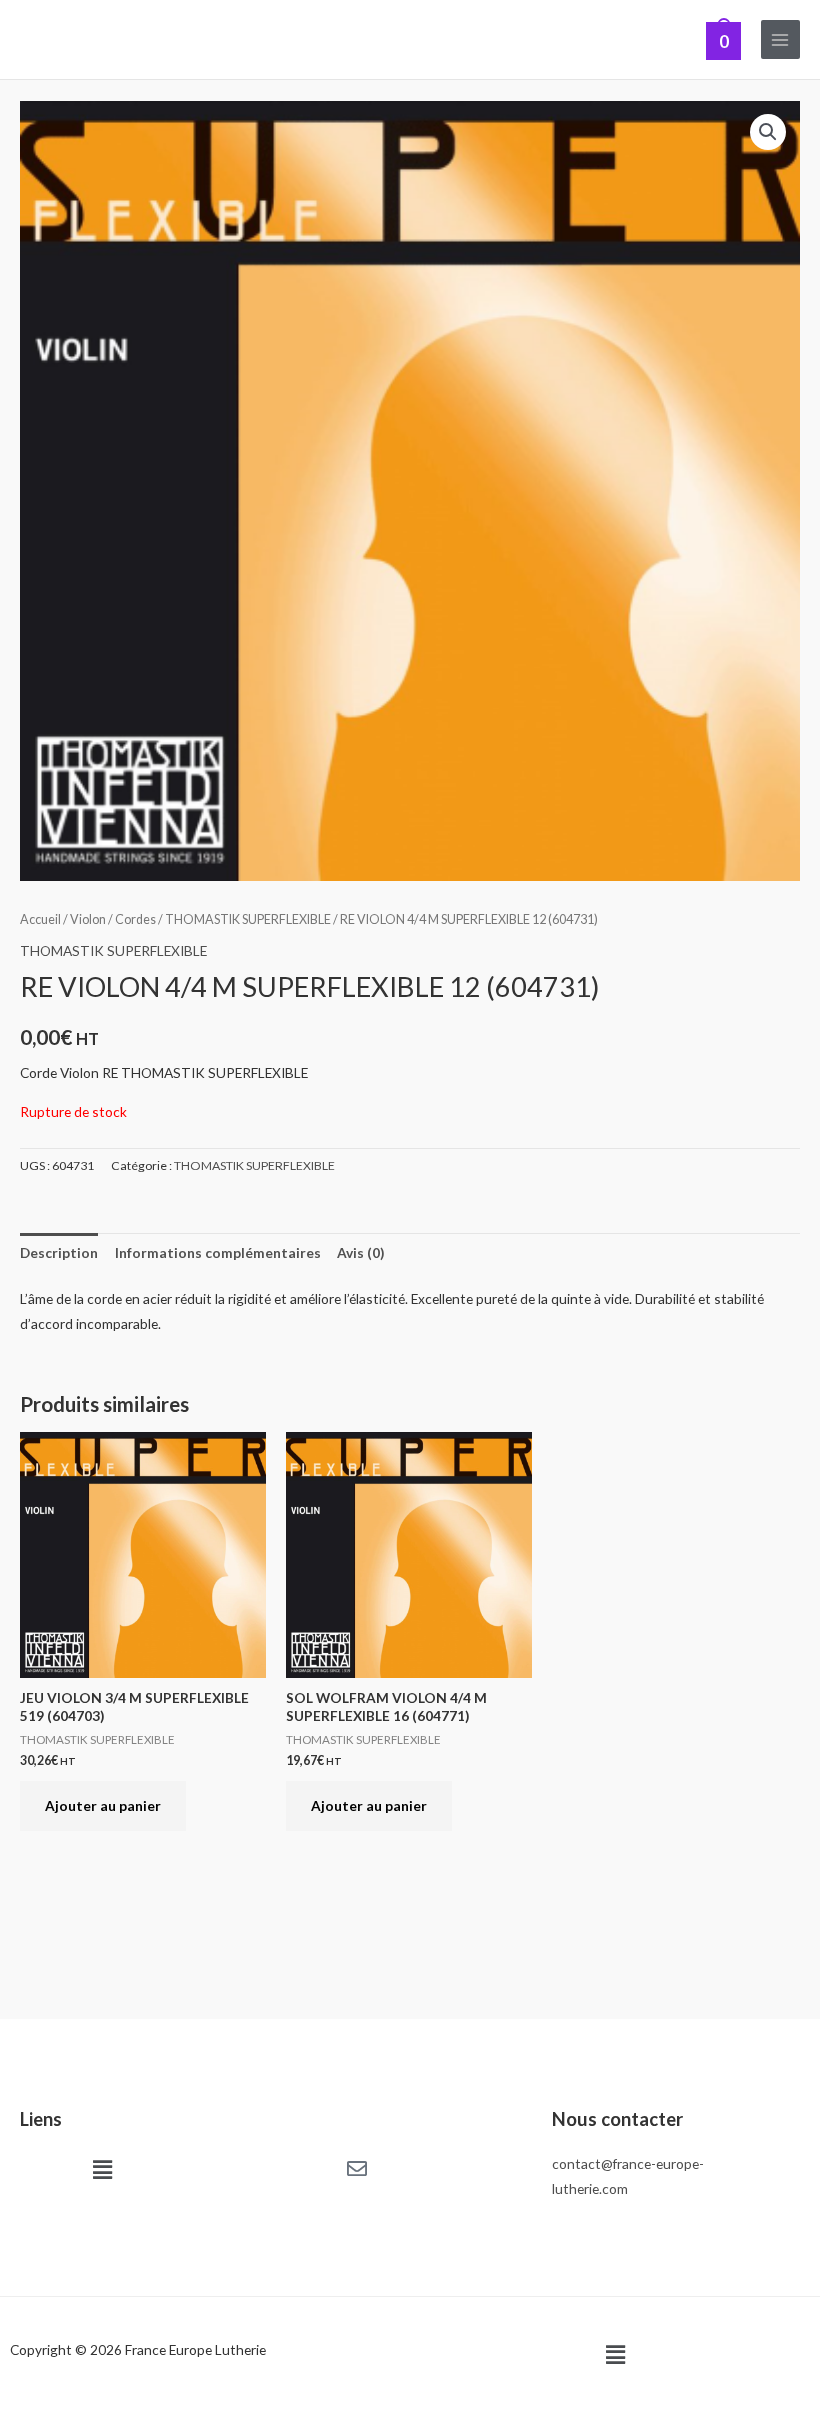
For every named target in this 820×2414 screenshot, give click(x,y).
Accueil (40, 919)
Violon (88, 919)
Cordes (135, 919)
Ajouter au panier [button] (103, 1805)
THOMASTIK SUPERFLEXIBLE (248, 919)
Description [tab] (59, 1252)
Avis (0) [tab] (360, 1252)
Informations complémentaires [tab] (218, 1252)
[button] (768, 132)
